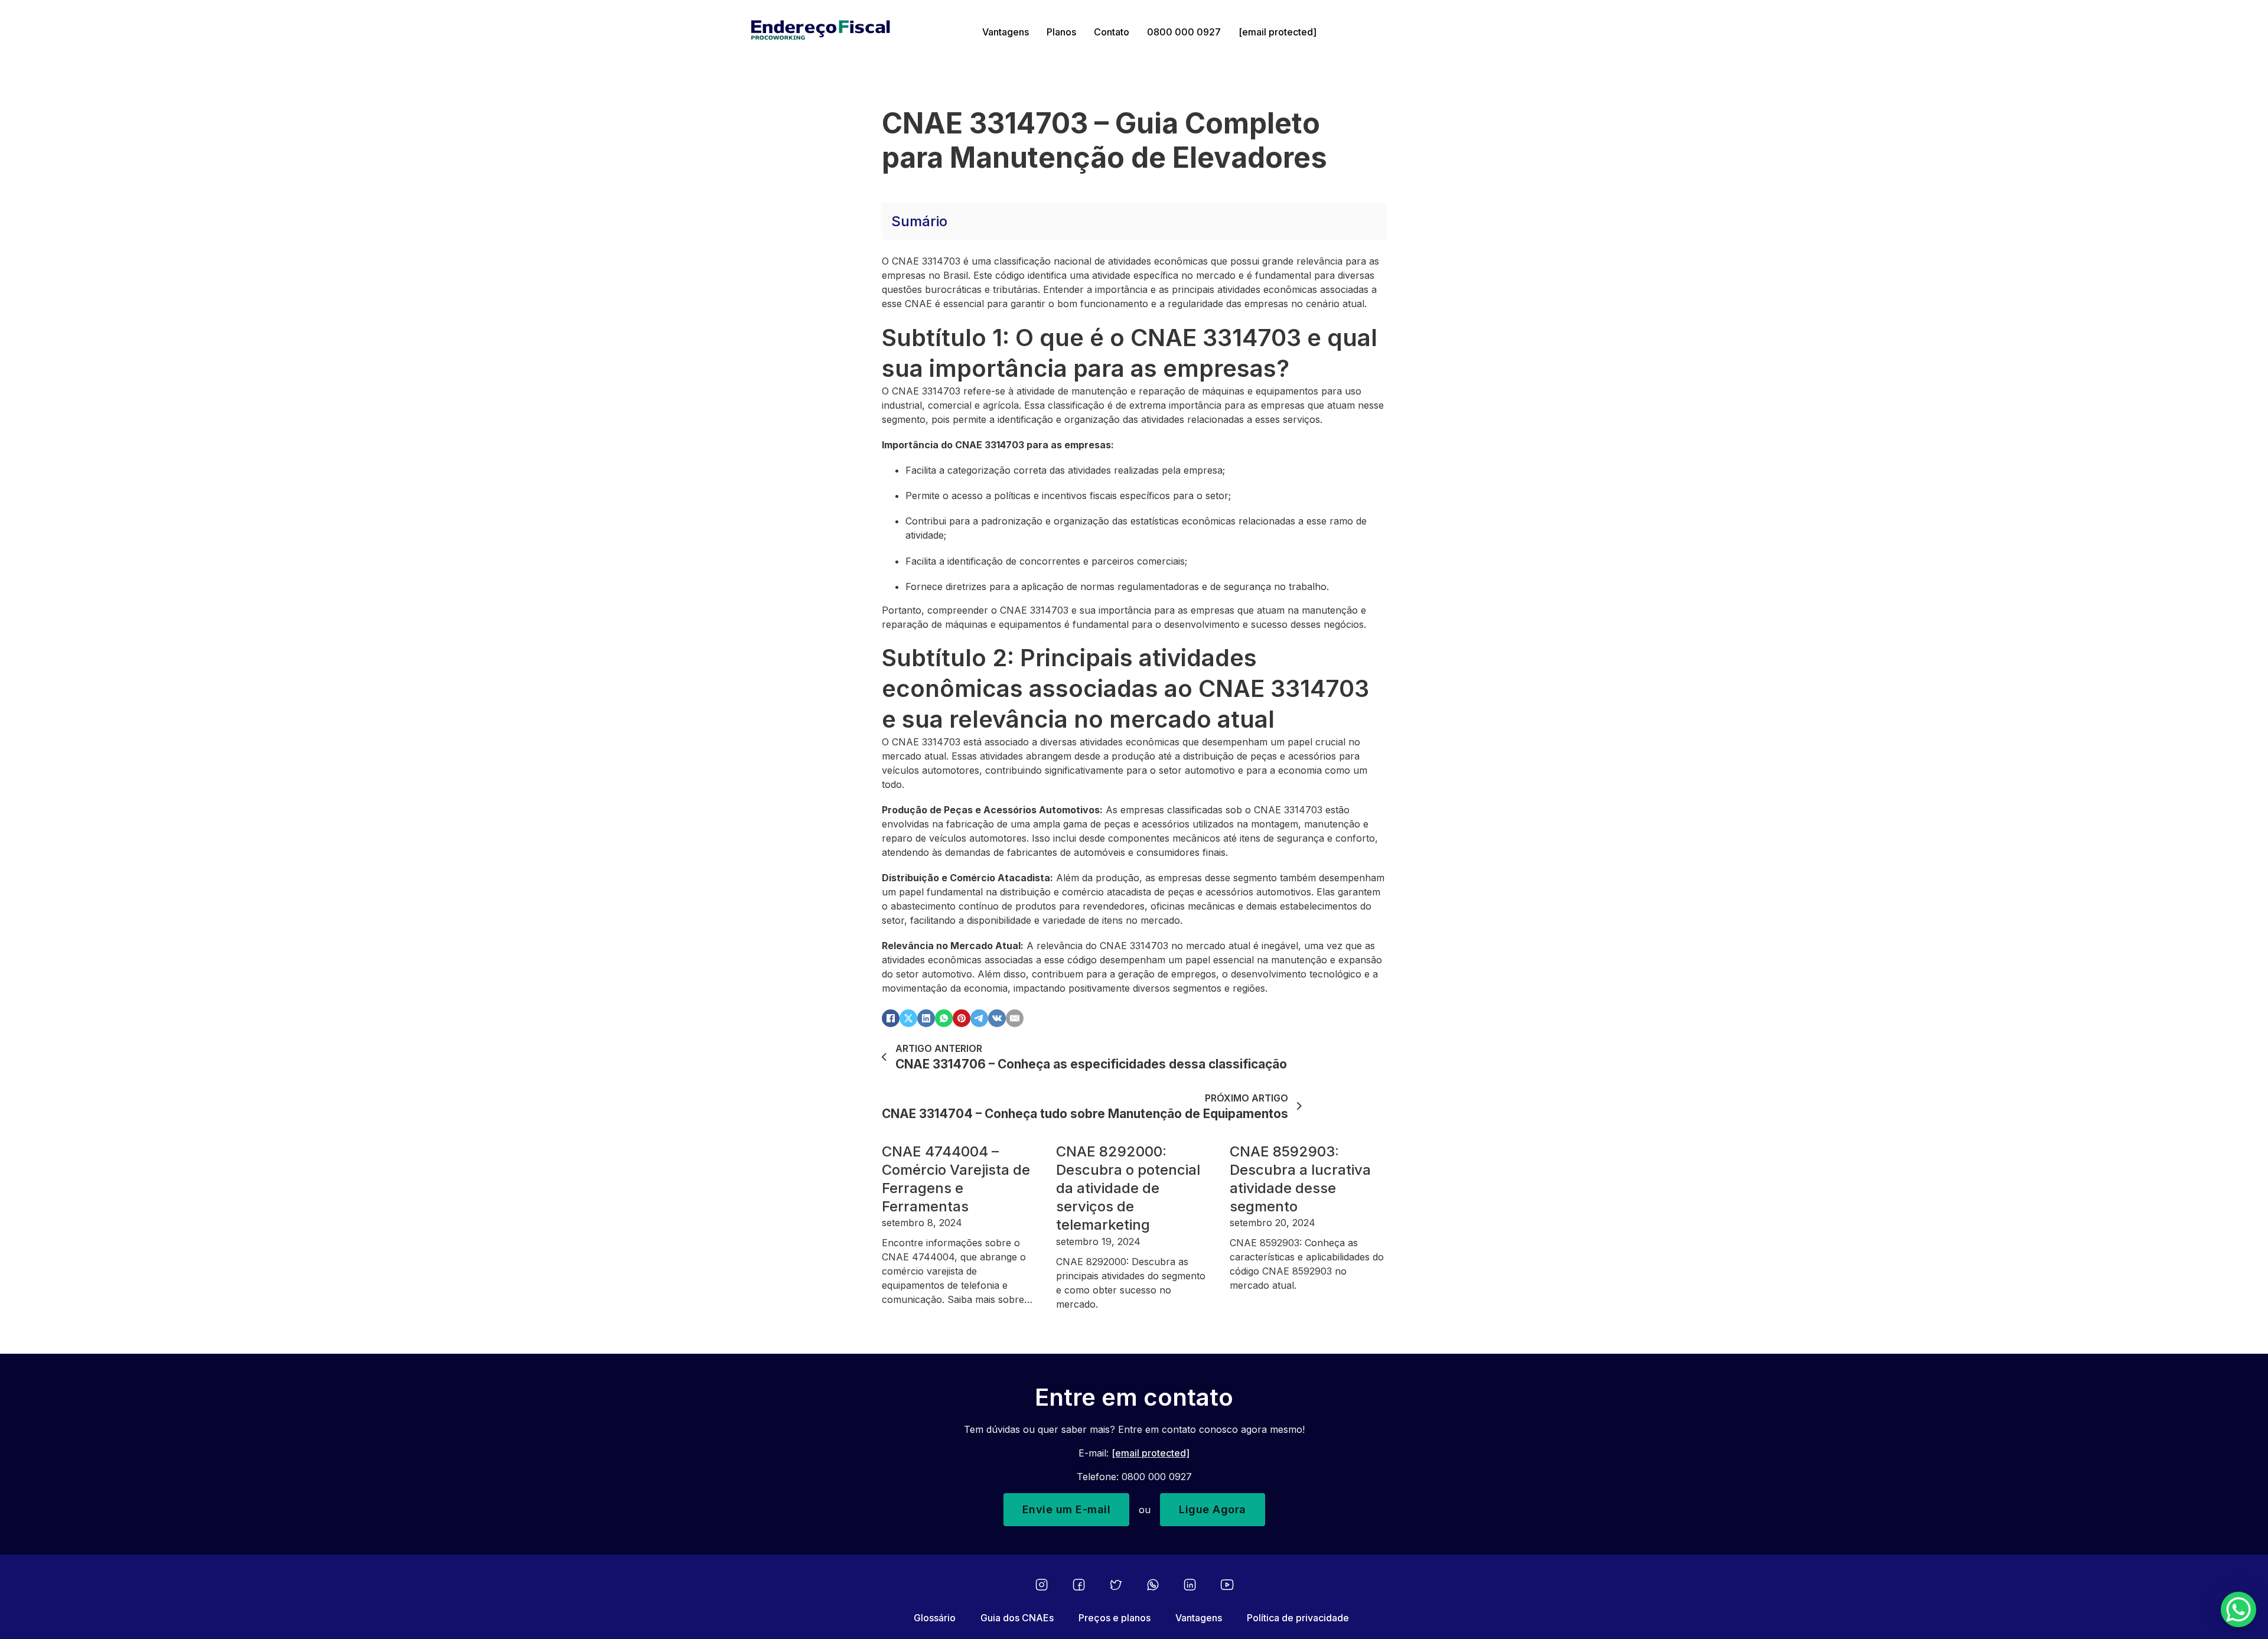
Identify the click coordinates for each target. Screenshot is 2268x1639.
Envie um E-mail (1067, 1509)
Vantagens (1006, 32)
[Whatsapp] (1153, 1585)
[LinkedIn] (926, 1018)
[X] (908, 1018)
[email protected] (1151, 1453)
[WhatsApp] (944, 1018)
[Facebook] (891, 1018)
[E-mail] (1015, 1018)
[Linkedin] (1190, 1585)
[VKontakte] (997, 1018)
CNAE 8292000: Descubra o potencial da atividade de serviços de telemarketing (1128, 1188)
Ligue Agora (1213, 1509)
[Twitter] (1116, 1585)
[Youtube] (1227, 1585)
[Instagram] (1042, 1585)
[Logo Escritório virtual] (858, 32)
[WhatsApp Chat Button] (2238, 1609)
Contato (1112, 32)
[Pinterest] (962, 1018)
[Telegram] (979, 1018)
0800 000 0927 (1184, 32)
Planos (1061, 32)
